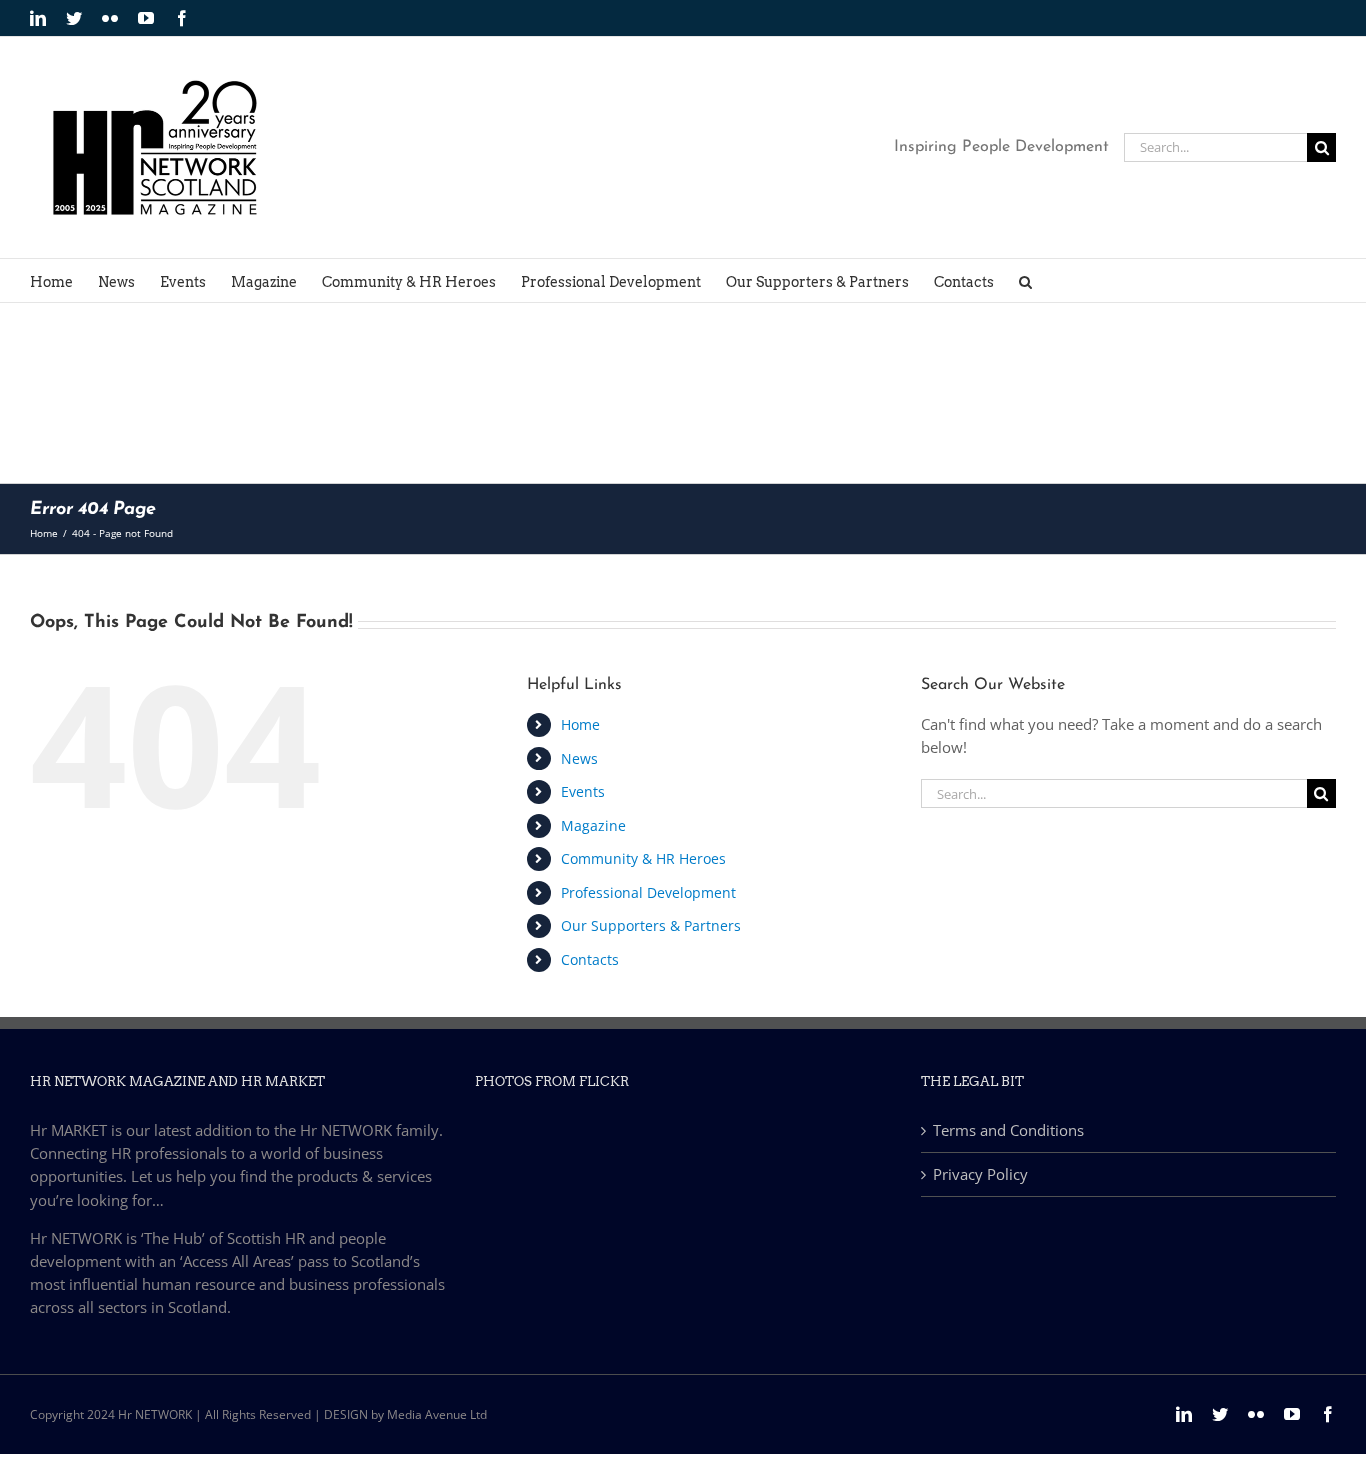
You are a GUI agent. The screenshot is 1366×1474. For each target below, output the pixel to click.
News (579, 758)
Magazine (593, 825)
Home (580, 724)
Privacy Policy (980, 1174)
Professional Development (648, 892)
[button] (1025, 280)
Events (583, 791)
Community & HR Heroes (643, 858)
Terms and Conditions (1008, 1130)
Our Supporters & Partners (651, 925)
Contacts (590, 959)
